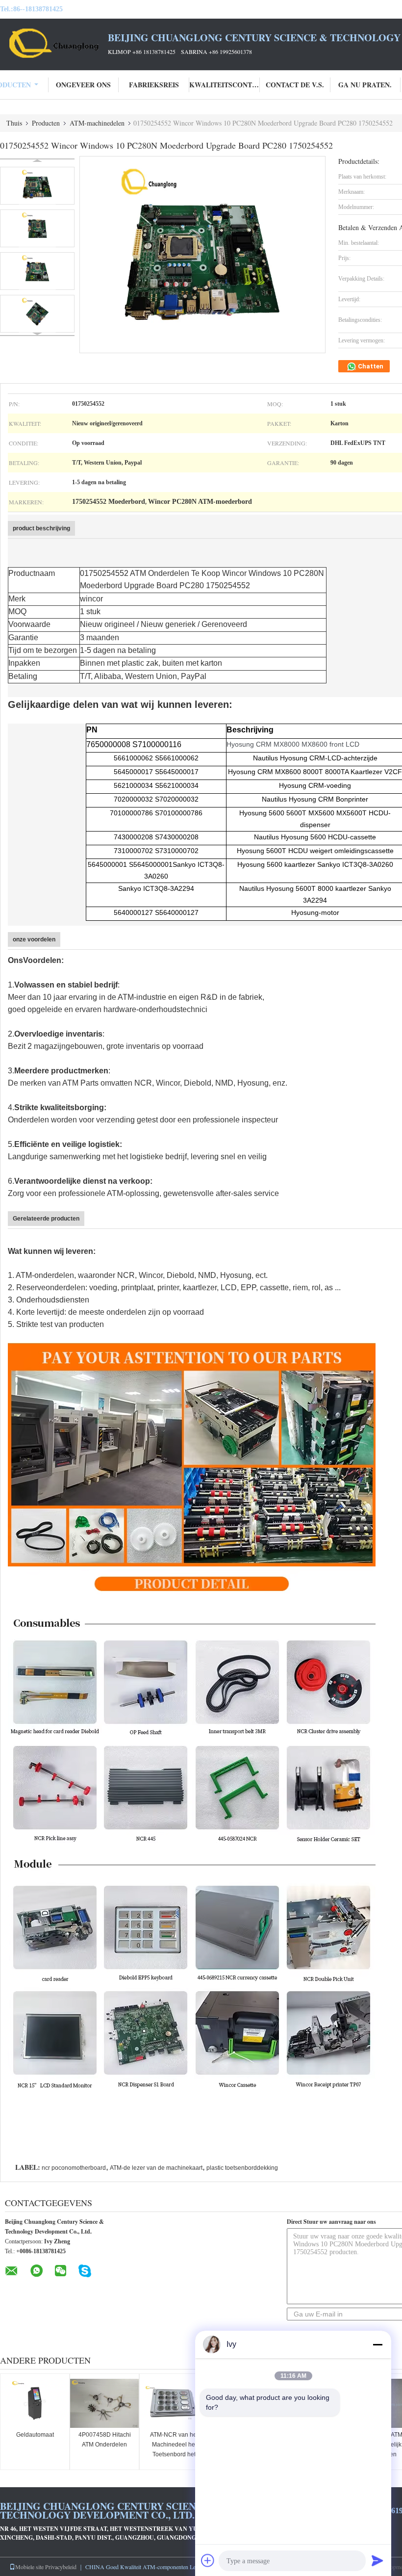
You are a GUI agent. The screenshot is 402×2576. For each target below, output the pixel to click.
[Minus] (377, 2344)
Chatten (370, 366)
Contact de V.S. (295, 85)
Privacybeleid (61, 2567)
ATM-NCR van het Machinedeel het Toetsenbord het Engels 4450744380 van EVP (174, 2454)
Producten (46, 123)
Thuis (14, 123)
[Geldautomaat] (35, 2403)
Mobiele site (29, 2567)
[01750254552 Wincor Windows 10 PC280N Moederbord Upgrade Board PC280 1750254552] (37, 186)
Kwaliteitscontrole (225, 85)
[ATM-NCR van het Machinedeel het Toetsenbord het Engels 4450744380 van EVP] (174, 2403)
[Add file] (208, 2560)
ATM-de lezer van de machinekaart (156, 2168)
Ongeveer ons (83, 85)
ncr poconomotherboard (74, 2168)
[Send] (377, 2560)
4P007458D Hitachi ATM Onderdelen (105, 2440)
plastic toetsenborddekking (242, 2168)
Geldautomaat (35, 2435)
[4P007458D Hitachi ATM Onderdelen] (104, 2403)
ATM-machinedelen (97, 123)
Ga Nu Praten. (365, 85)
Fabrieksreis (154, 85)
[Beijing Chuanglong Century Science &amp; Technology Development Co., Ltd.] (54, 43)
